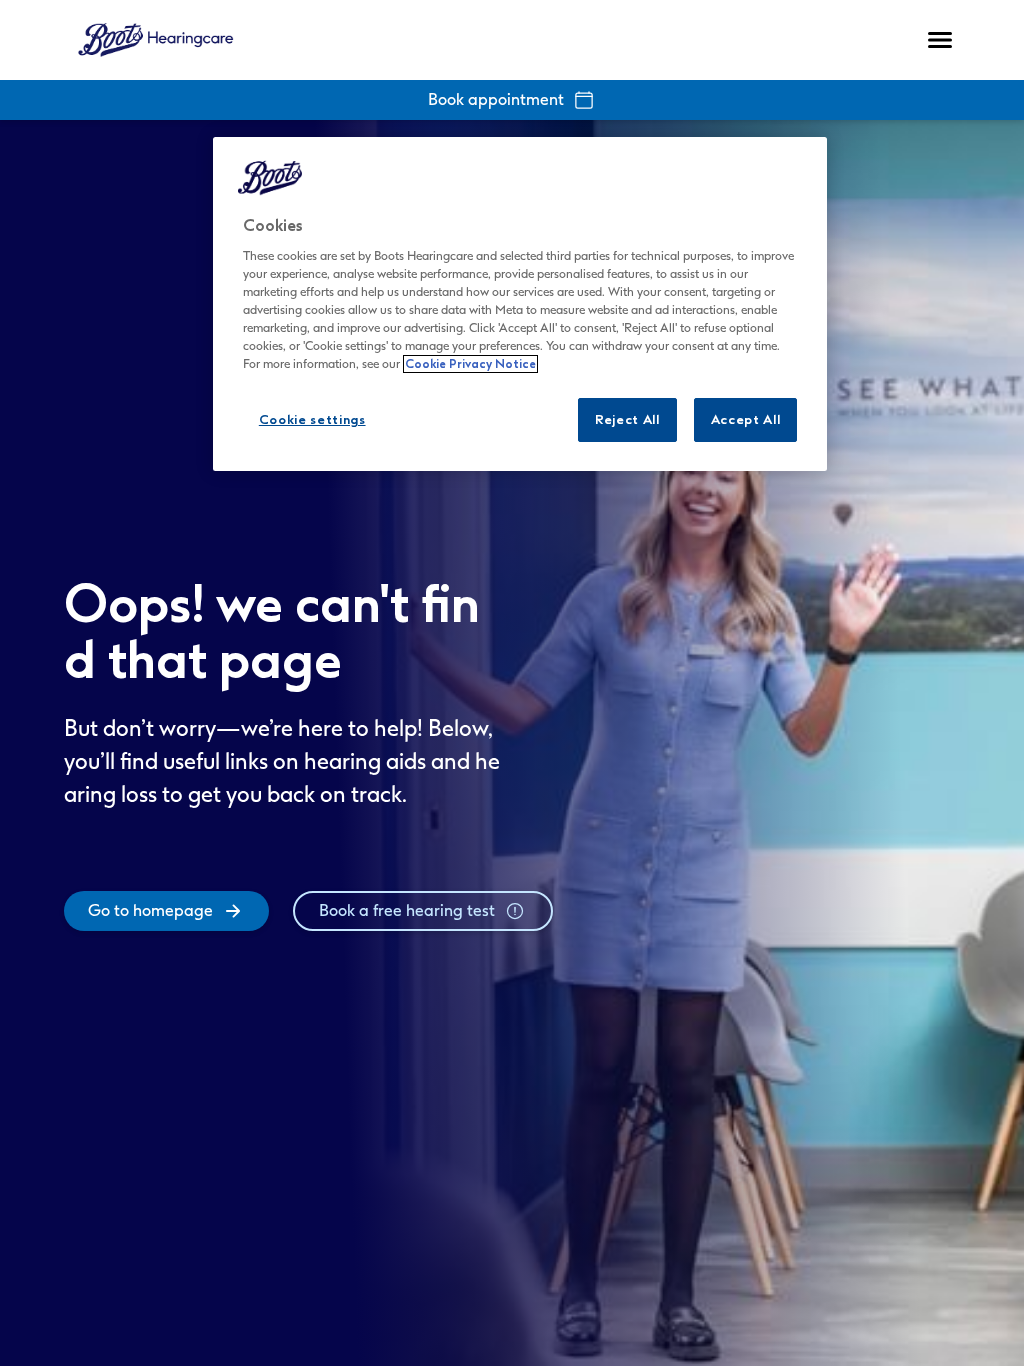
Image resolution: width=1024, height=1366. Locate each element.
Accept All (746, 419)
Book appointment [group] (496, 99)
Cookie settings (312, 419)
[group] (166, 911)
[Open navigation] (940, 40)
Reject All (627, 419)
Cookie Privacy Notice (470, 364)
